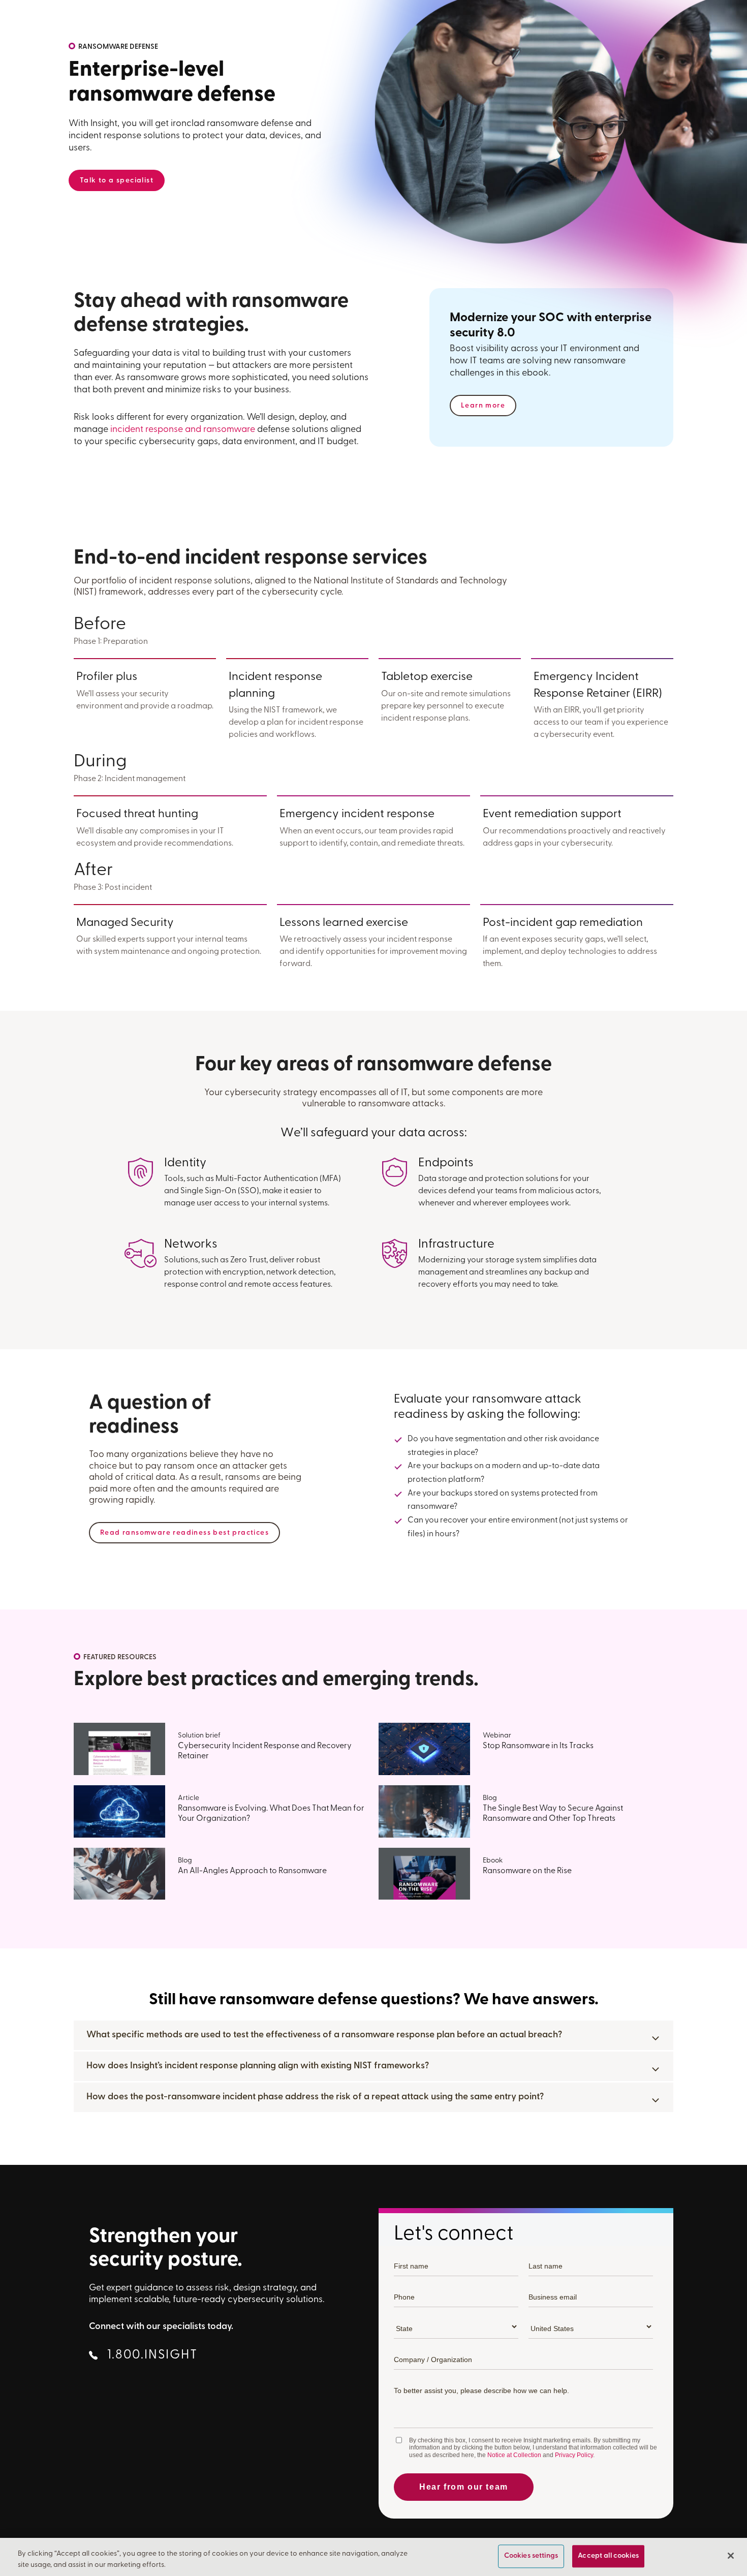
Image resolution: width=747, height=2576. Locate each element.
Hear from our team (464, 2487)
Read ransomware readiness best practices (184, 1533)
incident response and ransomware (183, 430)
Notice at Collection (514, 2455)
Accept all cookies (608, 2556)
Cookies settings (531, 2556)
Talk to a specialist (117, 181)
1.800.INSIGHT (151, 2355)
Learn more (483, 406)
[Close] (731, 2556)
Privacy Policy (574, 2455)
